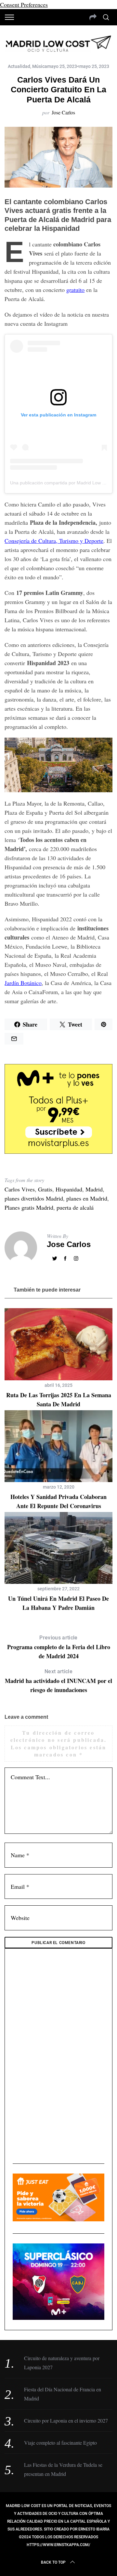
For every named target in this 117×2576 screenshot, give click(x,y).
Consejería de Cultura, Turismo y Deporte (54, 541)
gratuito (75, 290)
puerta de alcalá (75, 1207)
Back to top (53, 2562)
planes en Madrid (87, 1198)
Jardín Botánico (23, 983)
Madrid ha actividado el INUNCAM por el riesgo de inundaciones (58, 1681)
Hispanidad (69, 1189)
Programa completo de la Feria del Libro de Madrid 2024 (59, 1647)
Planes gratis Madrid (29, 1207)
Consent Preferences (24, 5)
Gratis (45, 1189)
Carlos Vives (20, 1189)
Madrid (94, 1189)
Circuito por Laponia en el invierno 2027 (66, 2420)
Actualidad (19, 66)
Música (40, 66)
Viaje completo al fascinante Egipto (60, 2443)
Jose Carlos (63, 112)
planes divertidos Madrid (34, 1198)
